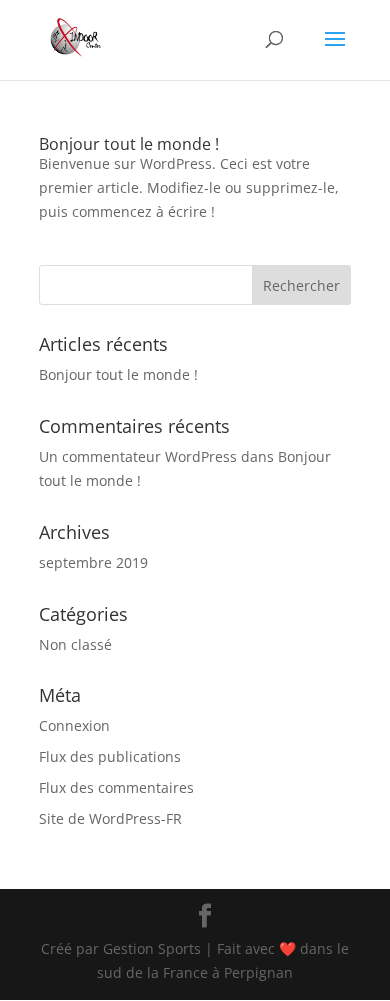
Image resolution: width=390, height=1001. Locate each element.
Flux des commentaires (116, 787)
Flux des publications (110, 756)
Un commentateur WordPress (138, 456)
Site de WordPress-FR (110, 818)
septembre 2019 (93, 562)
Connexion (74, 725)
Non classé (75, 644)
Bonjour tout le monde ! (129, 144)
